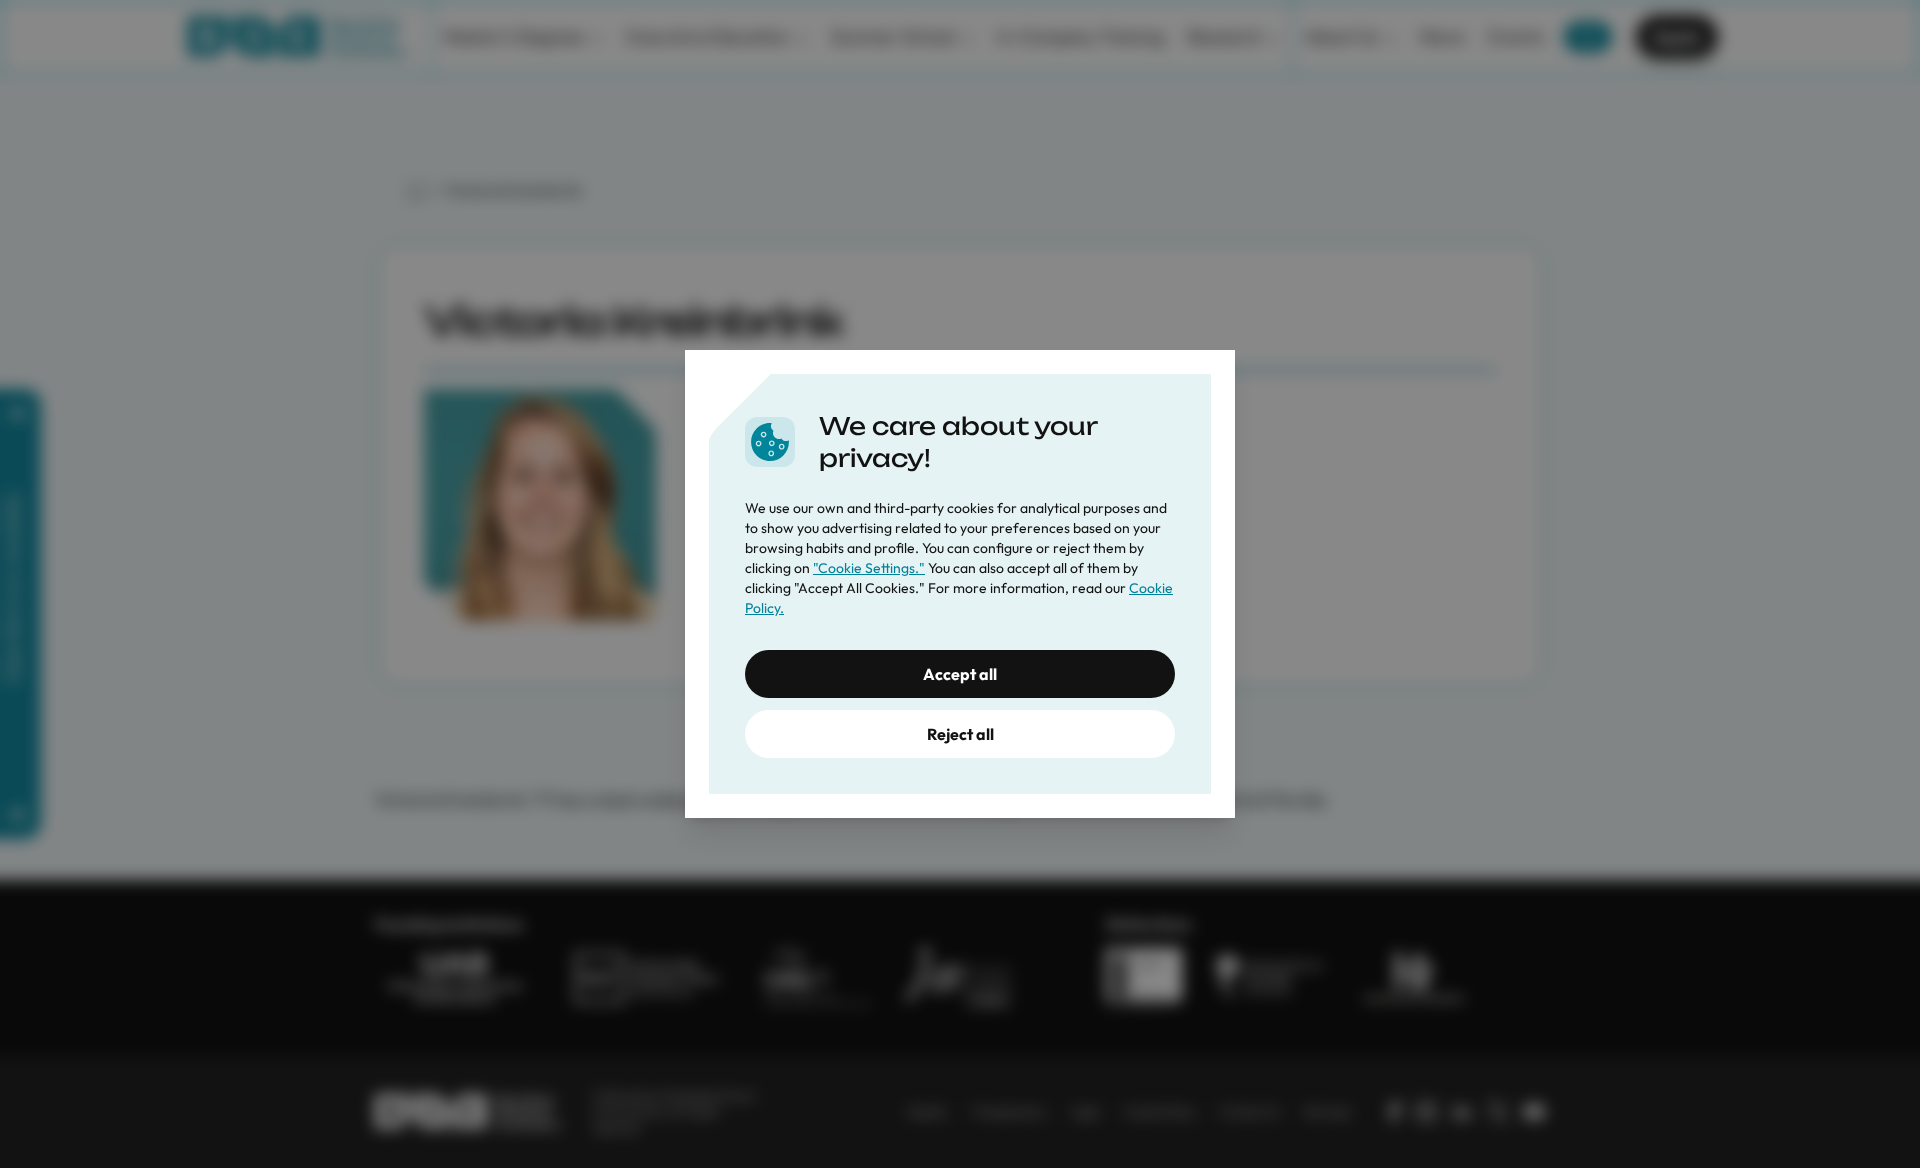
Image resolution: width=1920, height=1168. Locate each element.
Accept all (960, 674)
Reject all (960, 734)
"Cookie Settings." (869, 568)
